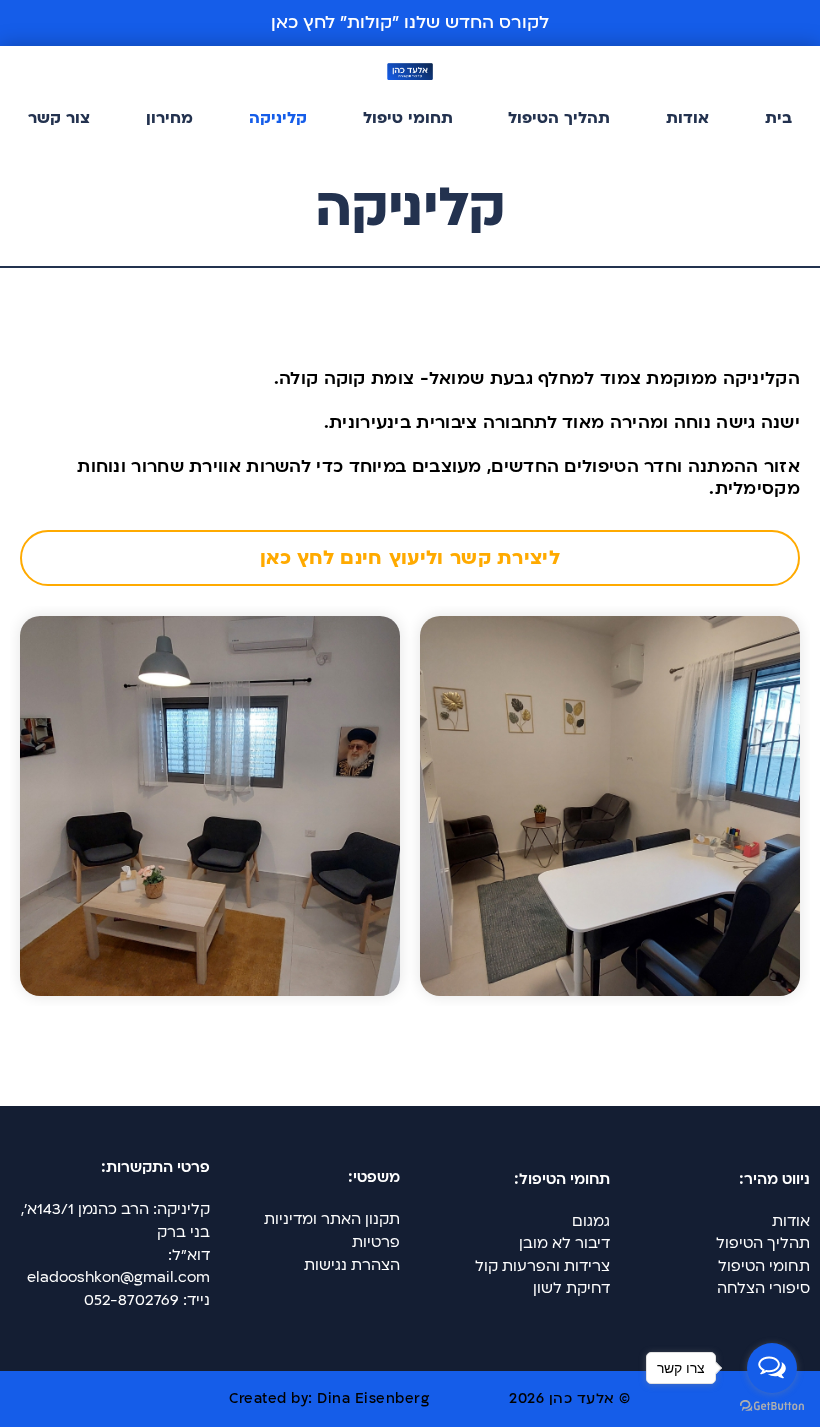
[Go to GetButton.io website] (772, 1406)
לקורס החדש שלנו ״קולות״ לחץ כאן (410, 22)
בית (778, 118)
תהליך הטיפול (559, 118)
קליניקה (278, 118)
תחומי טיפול (408, 118)
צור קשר (59, 118)
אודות (687, 118)
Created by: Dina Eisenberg (329, 1398)
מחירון (169, 118)
